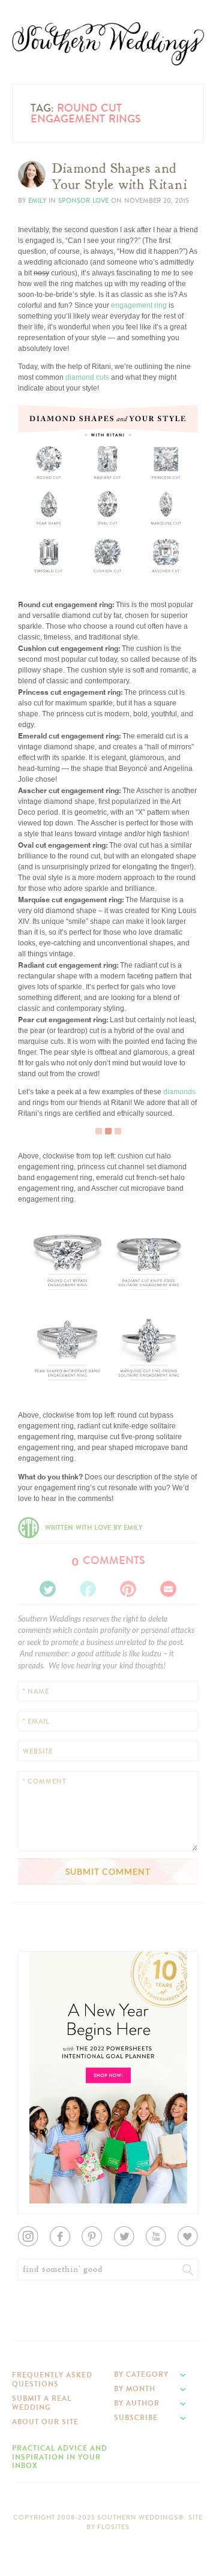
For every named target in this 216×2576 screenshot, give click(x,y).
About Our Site (45, 2422)
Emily (37, 201)
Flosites (113, 2527)
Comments (108, 1560)
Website (38, 1751)
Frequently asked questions (52, 2379)
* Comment (44, 1781)
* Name (36, 1691)
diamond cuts (87, 377)
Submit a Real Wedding (42, 2403)
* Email (36, 1721)
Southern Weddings (108, 44)
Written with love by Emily (94, 1528)
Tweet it (39, 554)
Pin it (34, 563)
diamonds (179, 1092)
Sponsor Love (83, 201)
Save (35, 535)
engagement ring (139, 305)
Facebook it (45, 544)
